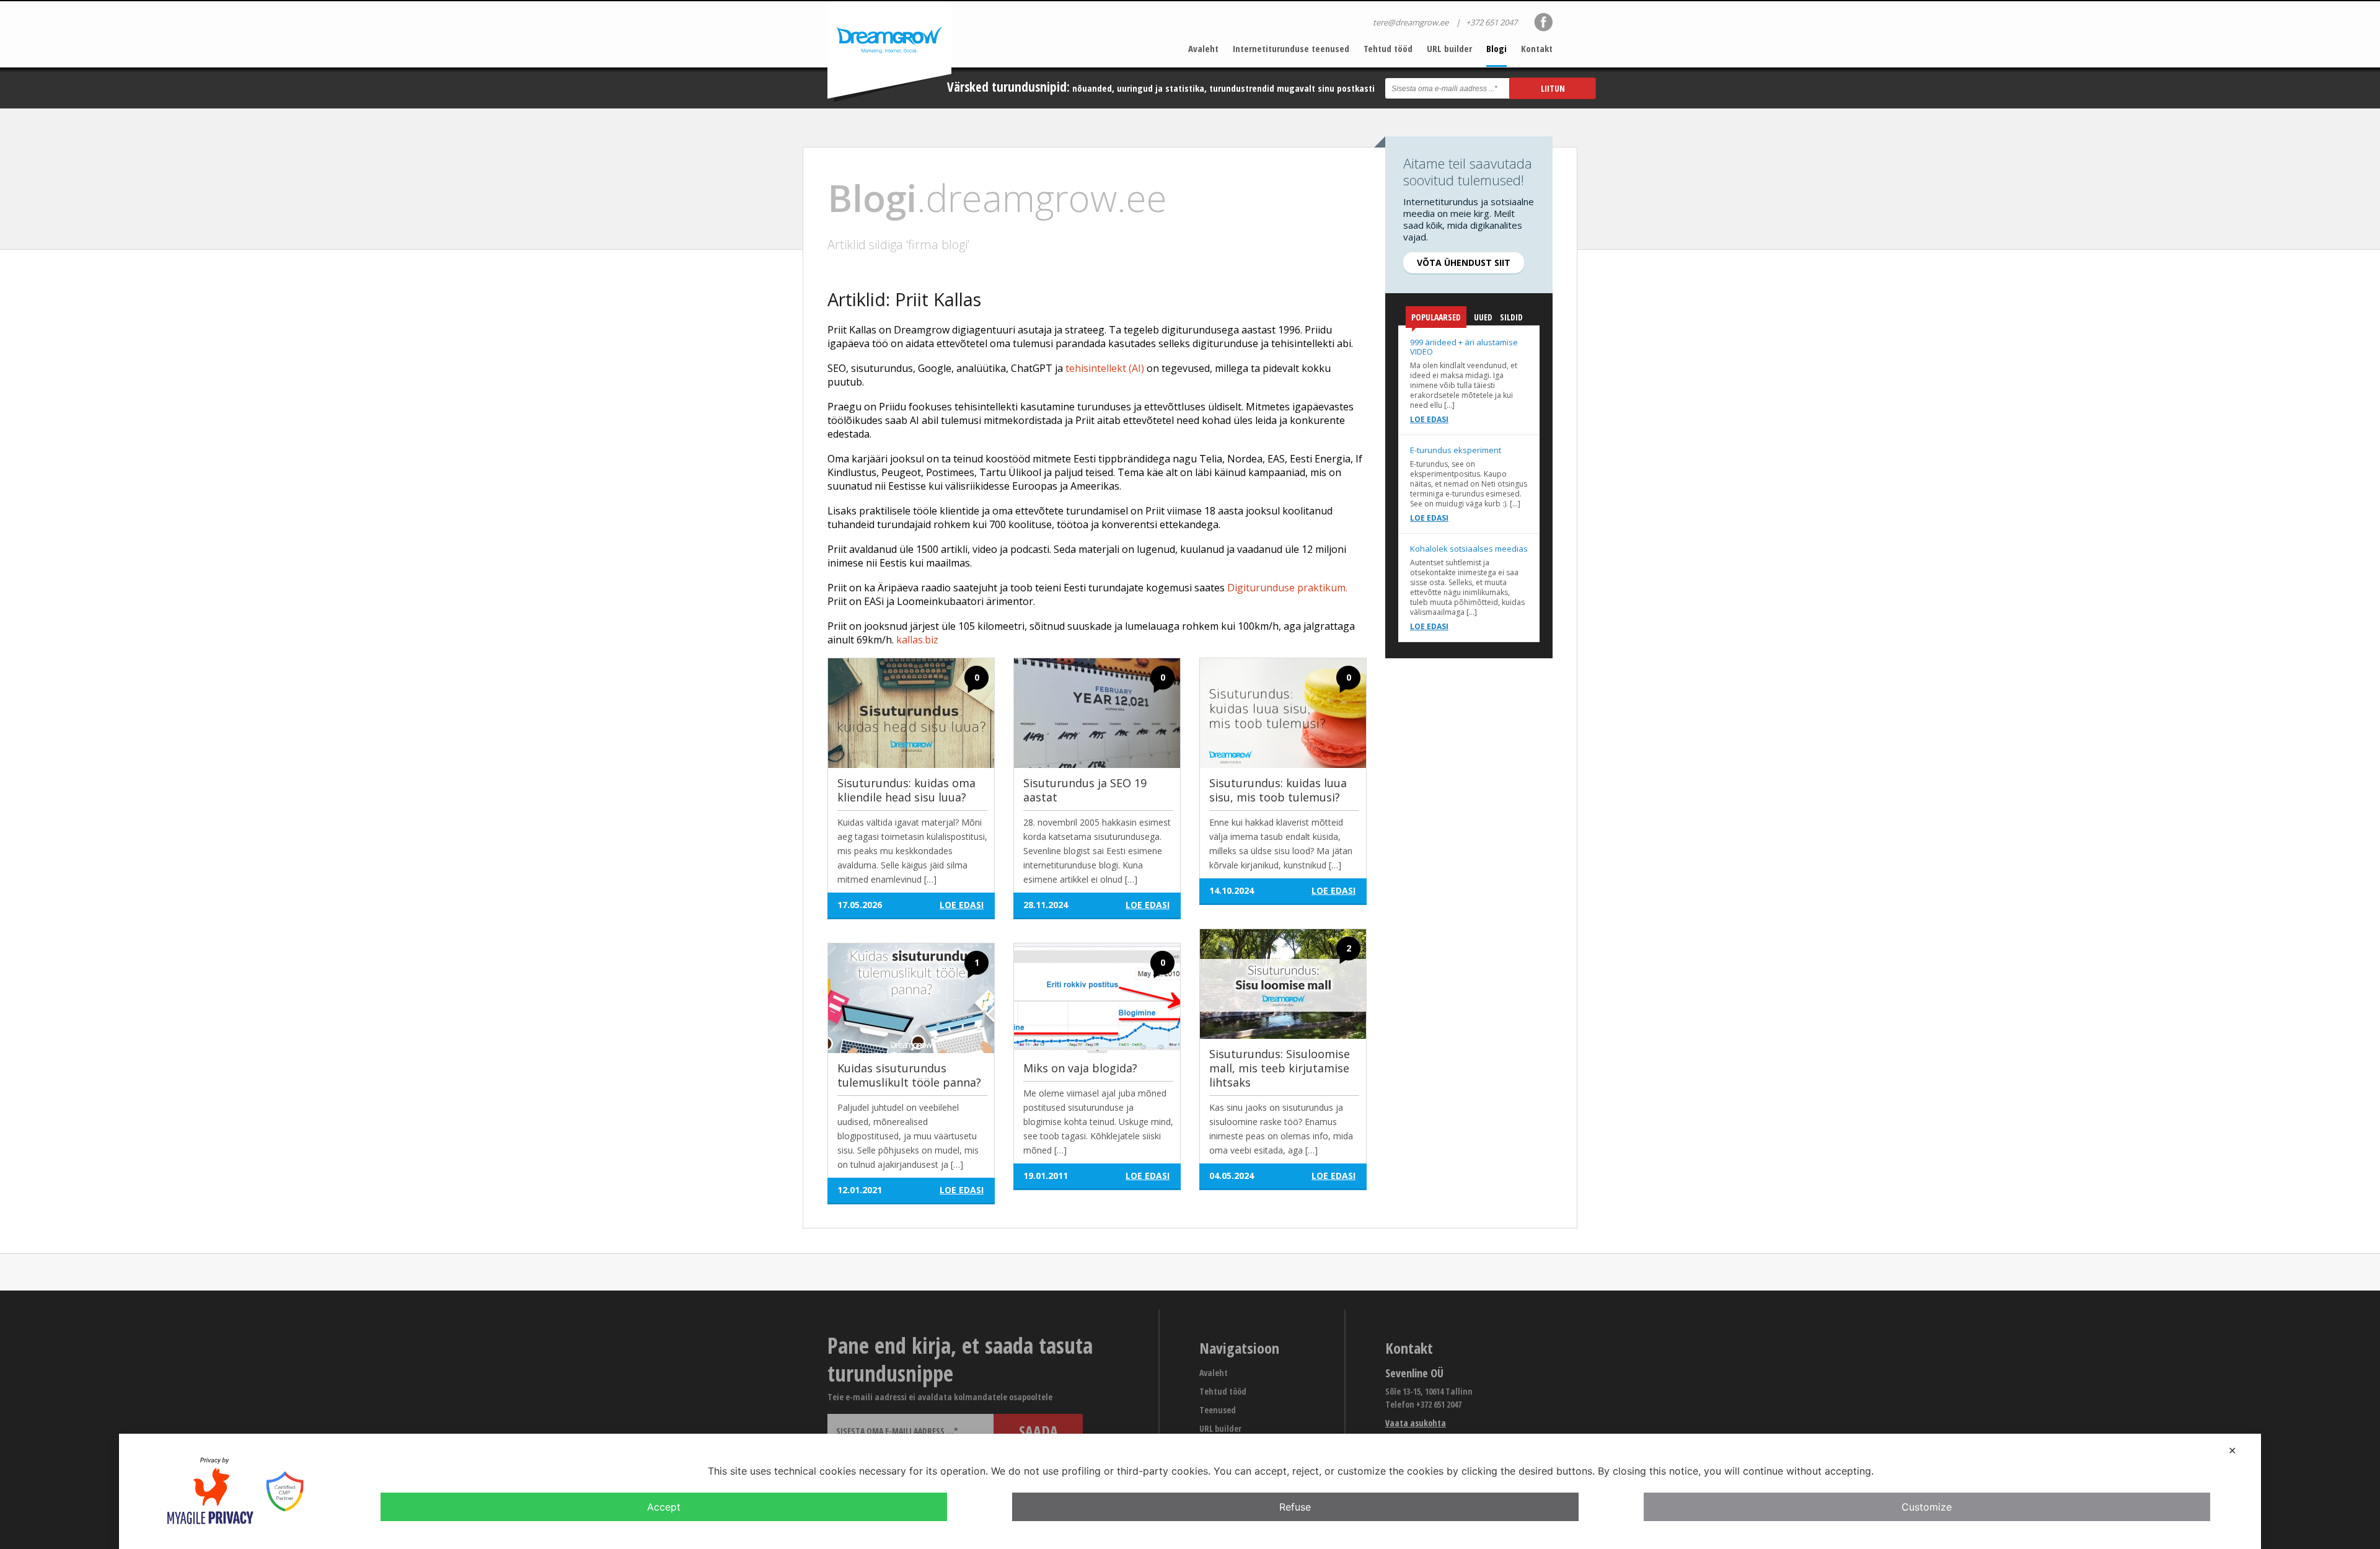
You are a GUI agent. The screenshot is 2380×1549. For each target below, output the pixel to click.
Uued (1483, 317)
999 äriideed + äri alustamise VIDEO (1464, 347)
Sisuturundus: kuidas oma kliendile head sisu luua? (906, 790)
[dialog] (1190, 1491)
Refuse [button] (1295, 1507)
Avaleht (1203, 48)
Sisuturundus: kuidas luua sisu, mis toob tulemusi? (1278, 790)
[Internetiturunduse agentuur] (889, 52)
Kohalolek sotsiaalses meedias (1469, 549)
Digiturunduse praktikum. (1287, 588)
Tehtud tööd (1388, 48)
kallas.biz (917, 640)
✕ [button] (2232, 1450)
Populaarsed (1436, 317)
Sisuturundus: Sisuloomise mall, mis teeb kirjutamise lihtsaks (1280, 1068)
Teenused (1218, 1410)
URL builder (1449, 48)
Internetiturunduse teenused (1291, 48)
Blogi (1496, 48)
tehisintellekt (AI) (1105, 368)
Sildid (1511, 317)
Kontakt (1537, 48)
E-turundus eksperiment (1456, 450)
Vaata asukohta (1416, 1423)
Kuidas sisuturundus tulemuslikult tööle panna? (909, 1075)
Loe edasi (1429, 419)
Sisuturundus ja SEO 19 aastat (1085, 790)
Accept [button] (664, 1507)
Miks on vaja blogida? (1080, 1068)
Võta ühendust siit (1464, 263)
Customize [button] (1927, 1507)
